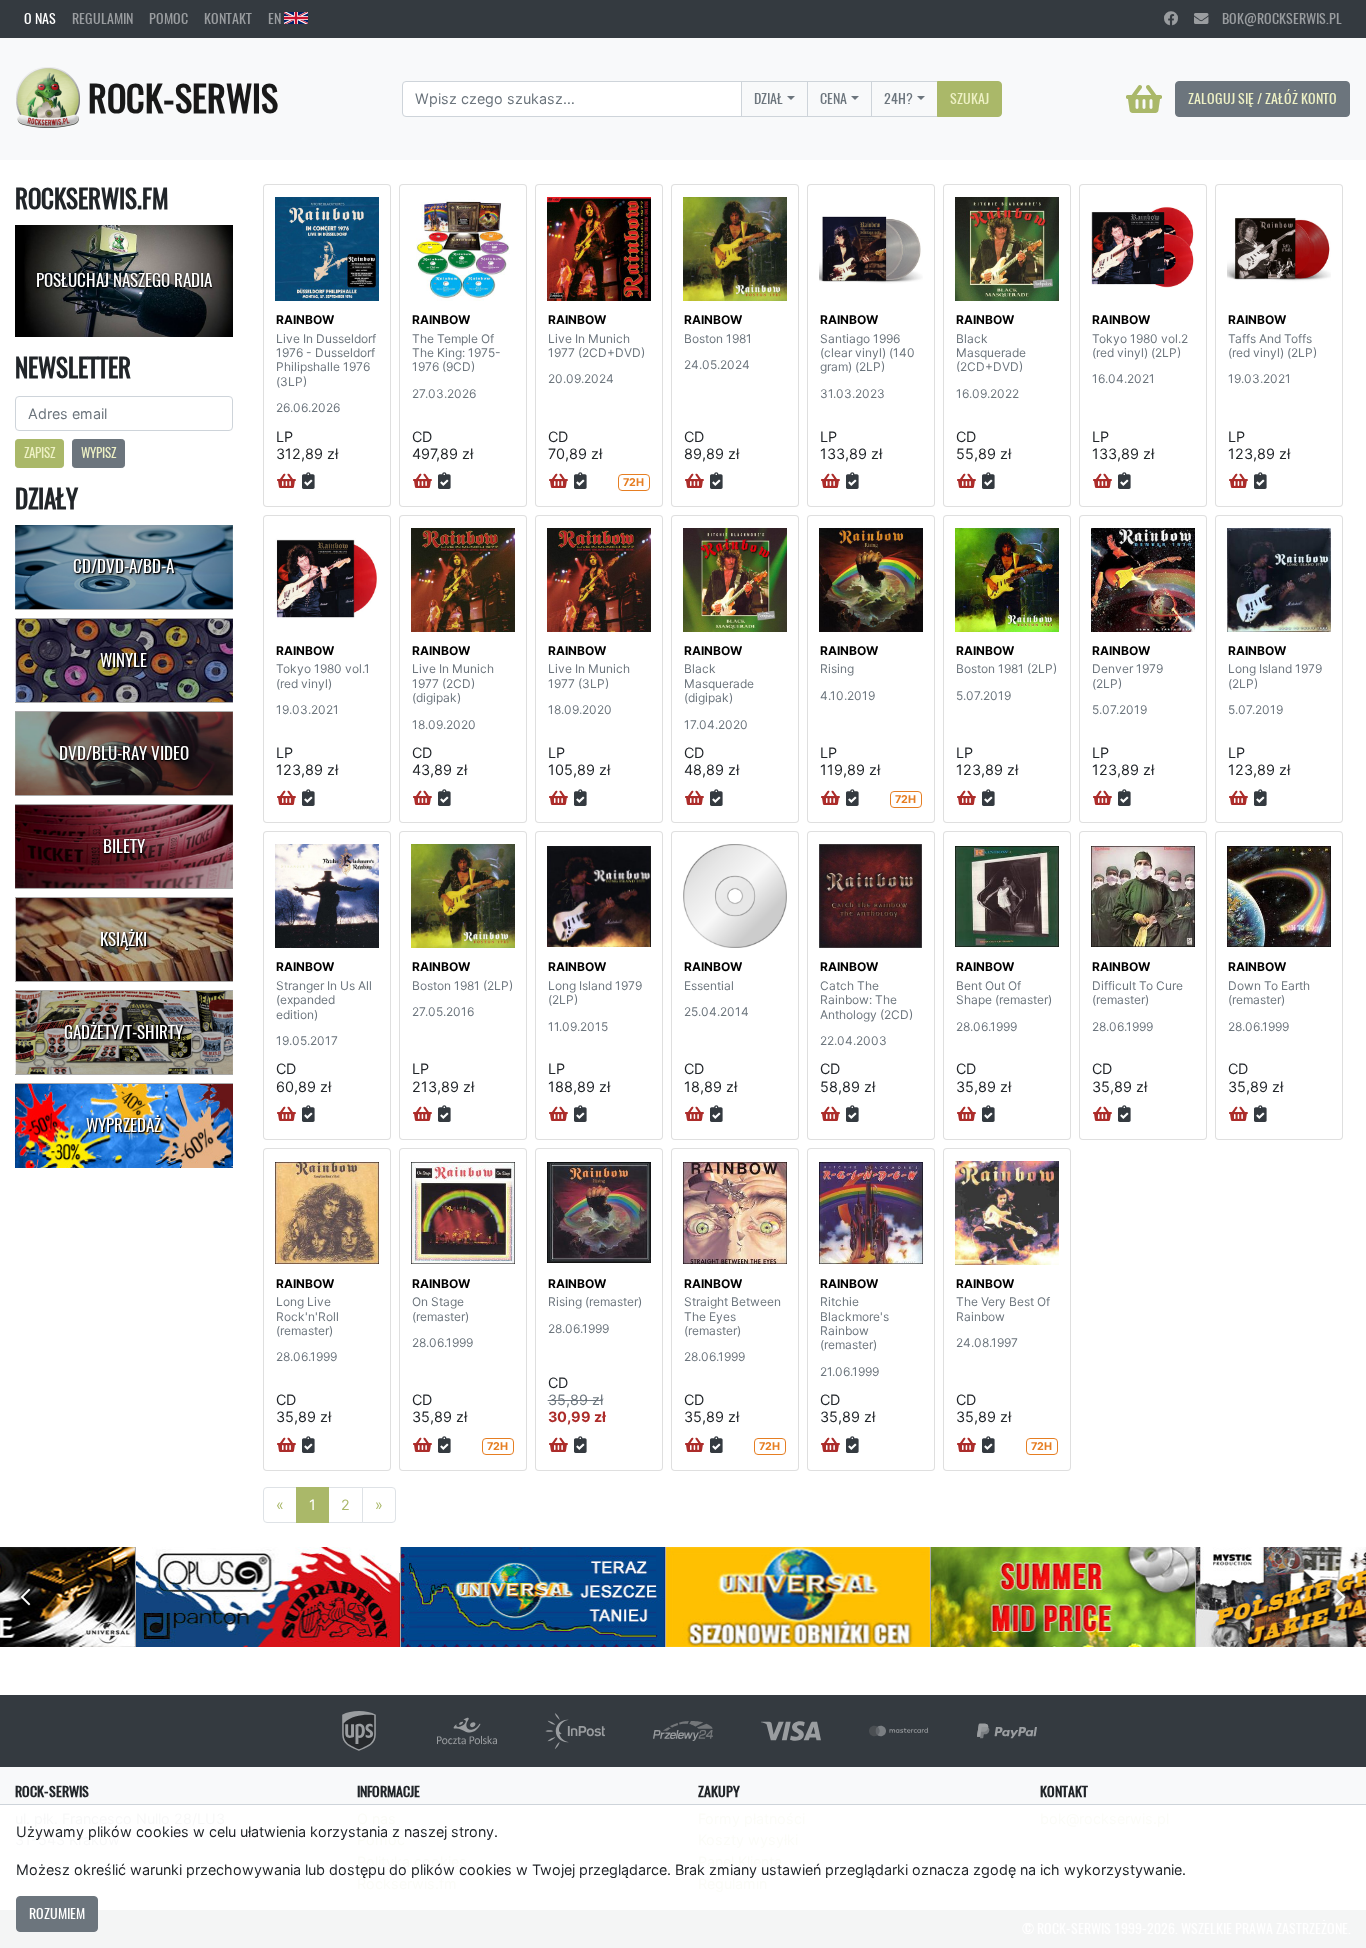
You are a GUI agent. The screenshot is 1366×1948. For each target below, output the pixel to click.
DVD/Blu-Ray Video (124, 753)
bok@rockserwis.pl (1275, 18)
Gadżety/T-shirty (123, 1032)
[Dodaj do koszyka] (286, 482)
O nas (40, 18)
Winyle (123, 660)
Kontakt (228, 18)
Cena (833, 98)
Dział (768, 98)
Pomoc (168, 18)
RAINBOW (305, 319)
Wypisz (98, 452)
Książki (123, 939)
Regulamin (102, 18)
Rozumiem (57, 1913)
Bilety (124, 846)
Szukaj (969, 98)
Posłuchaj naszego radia (124, 280)
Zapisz (39, 452)
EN (276, 18)
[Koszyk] (1144, 99)
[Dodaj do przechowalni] (308, 482)
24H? (898, 98)
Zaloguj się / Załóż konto (1262, 98)
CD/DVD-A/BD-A (123, 566)
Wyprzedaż (123, 1125)
